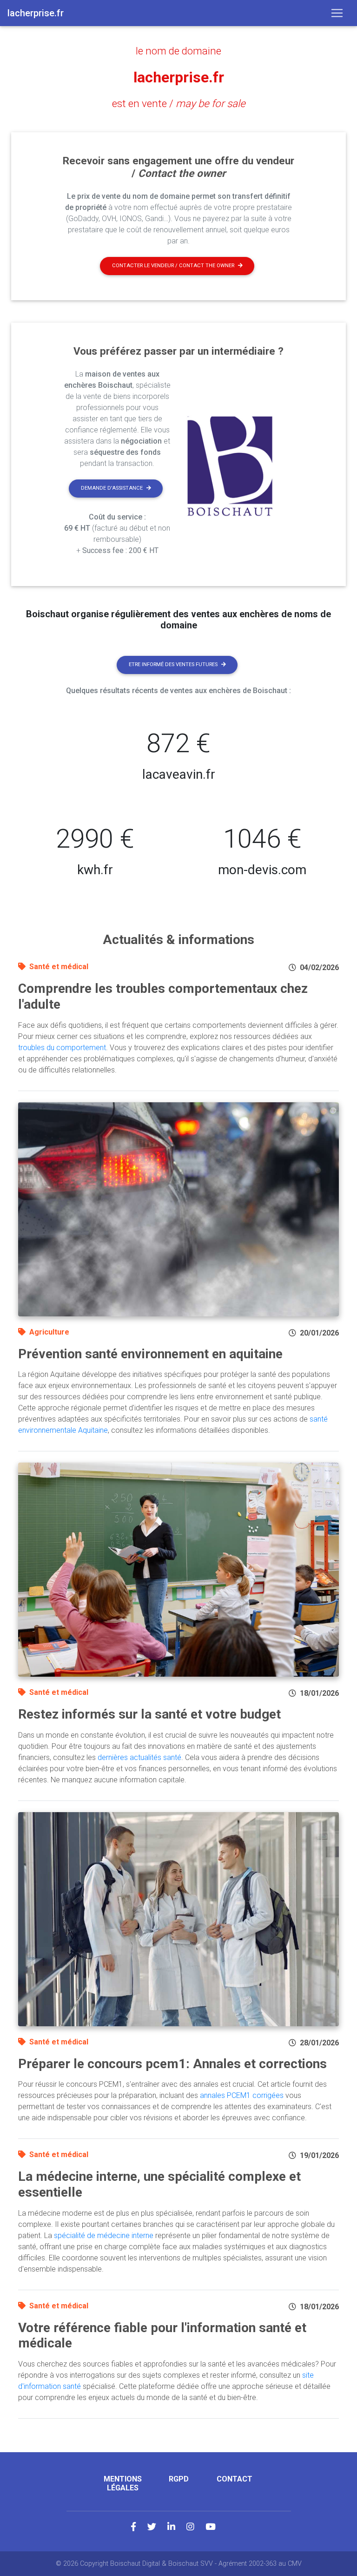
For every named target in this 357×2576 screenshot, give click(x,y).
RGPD (179, 2479)
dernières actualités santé (139, 1757)
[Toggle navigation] (337, 13)
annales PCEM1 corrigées (242, 2095)
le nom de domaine (178, 51)
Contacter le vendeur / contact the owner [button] (173, 266)
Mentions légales (123, 2483)
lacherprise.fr (179, 77)
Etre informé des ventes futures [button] (173, 664)
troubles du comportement (62, 1048)
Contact (235, 2479)
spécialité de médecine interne (104, 2235)
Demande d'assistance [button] (112, 488)
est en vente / (179, 103)
